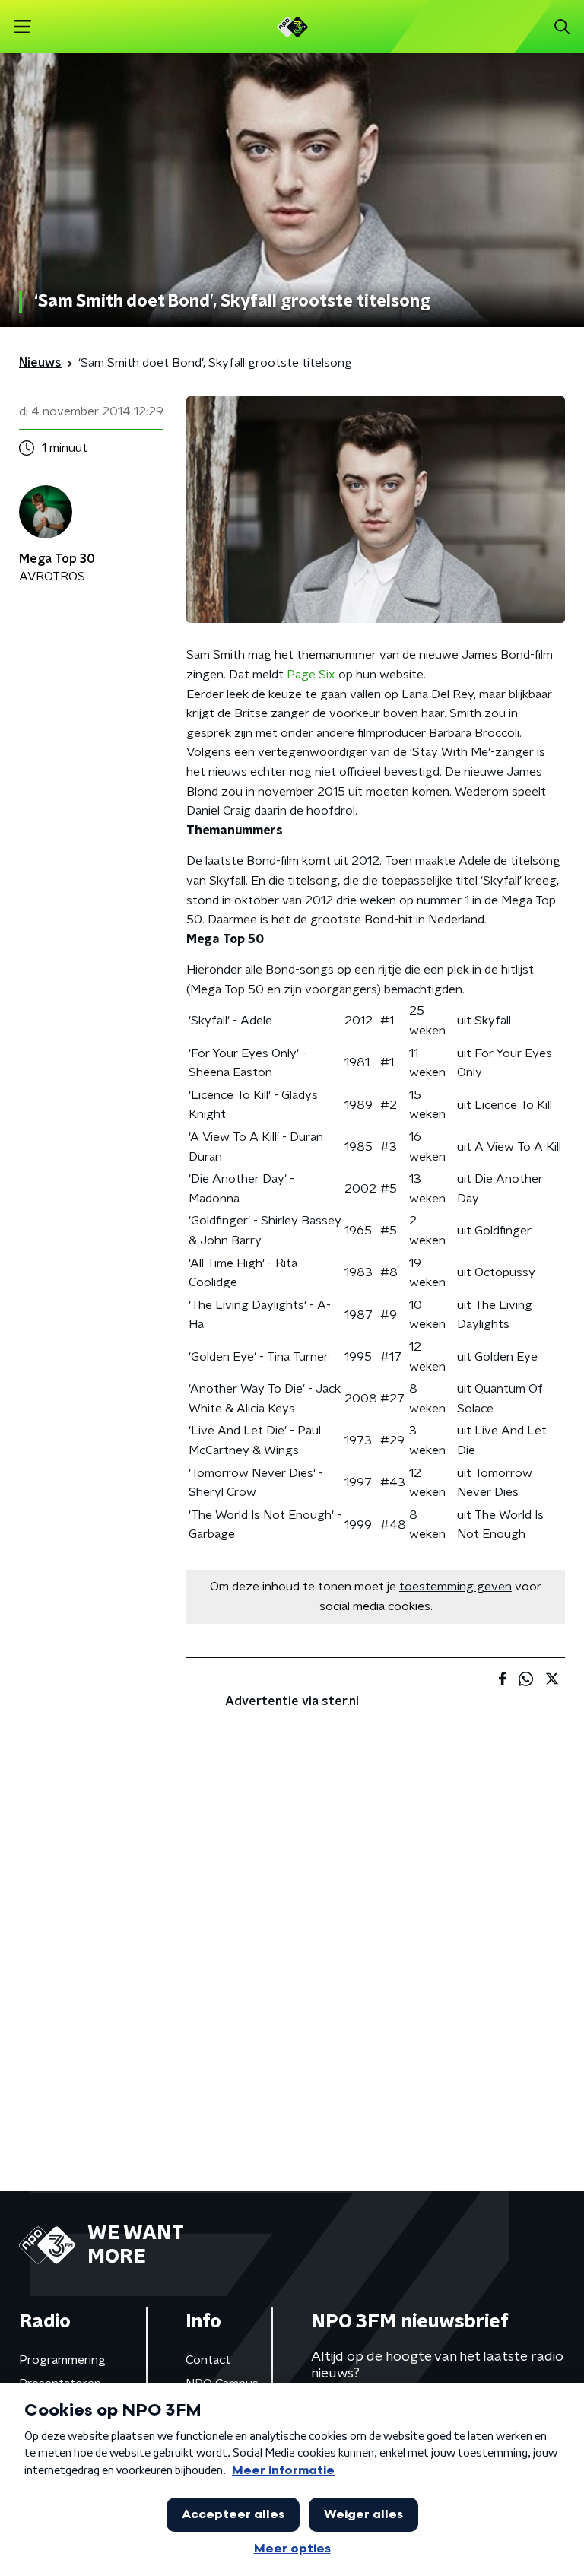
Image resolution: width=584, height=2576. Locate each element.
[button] (22, 27)
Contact (208, 2360)
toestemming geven (455, 1587)
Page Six (311, 675)
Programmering (62, 2360)
